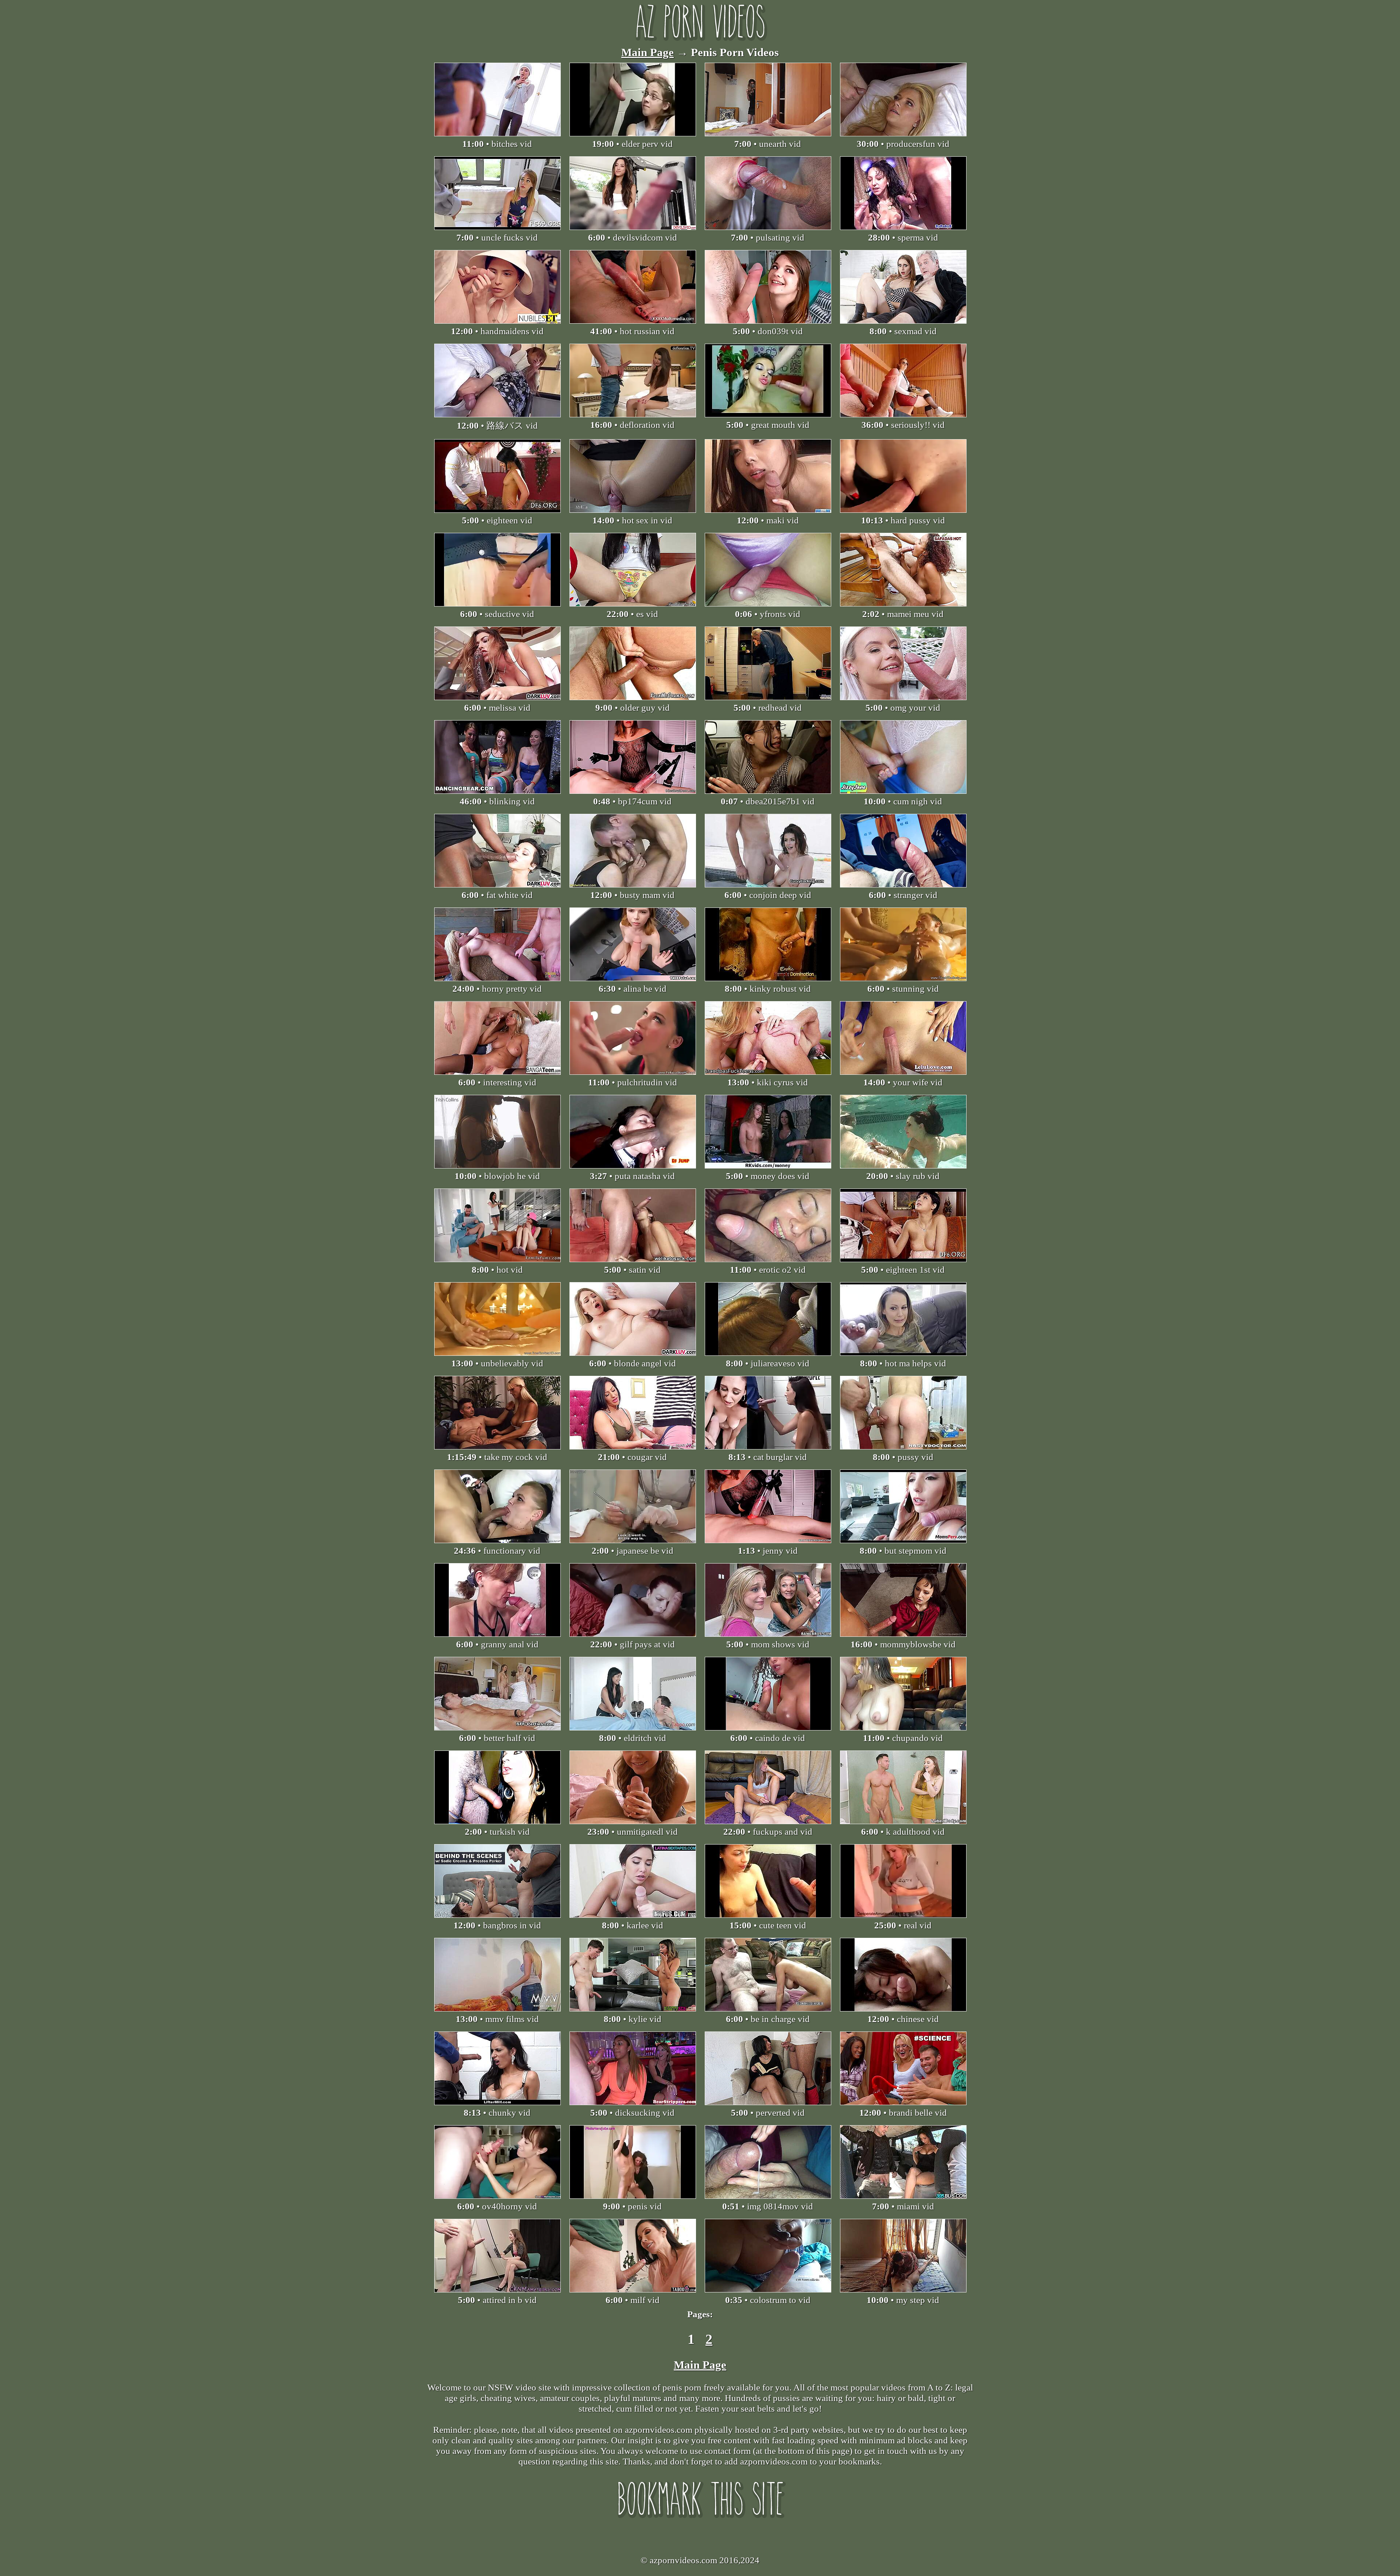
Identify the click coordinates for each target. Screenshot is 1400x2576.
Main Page (647, 52)
